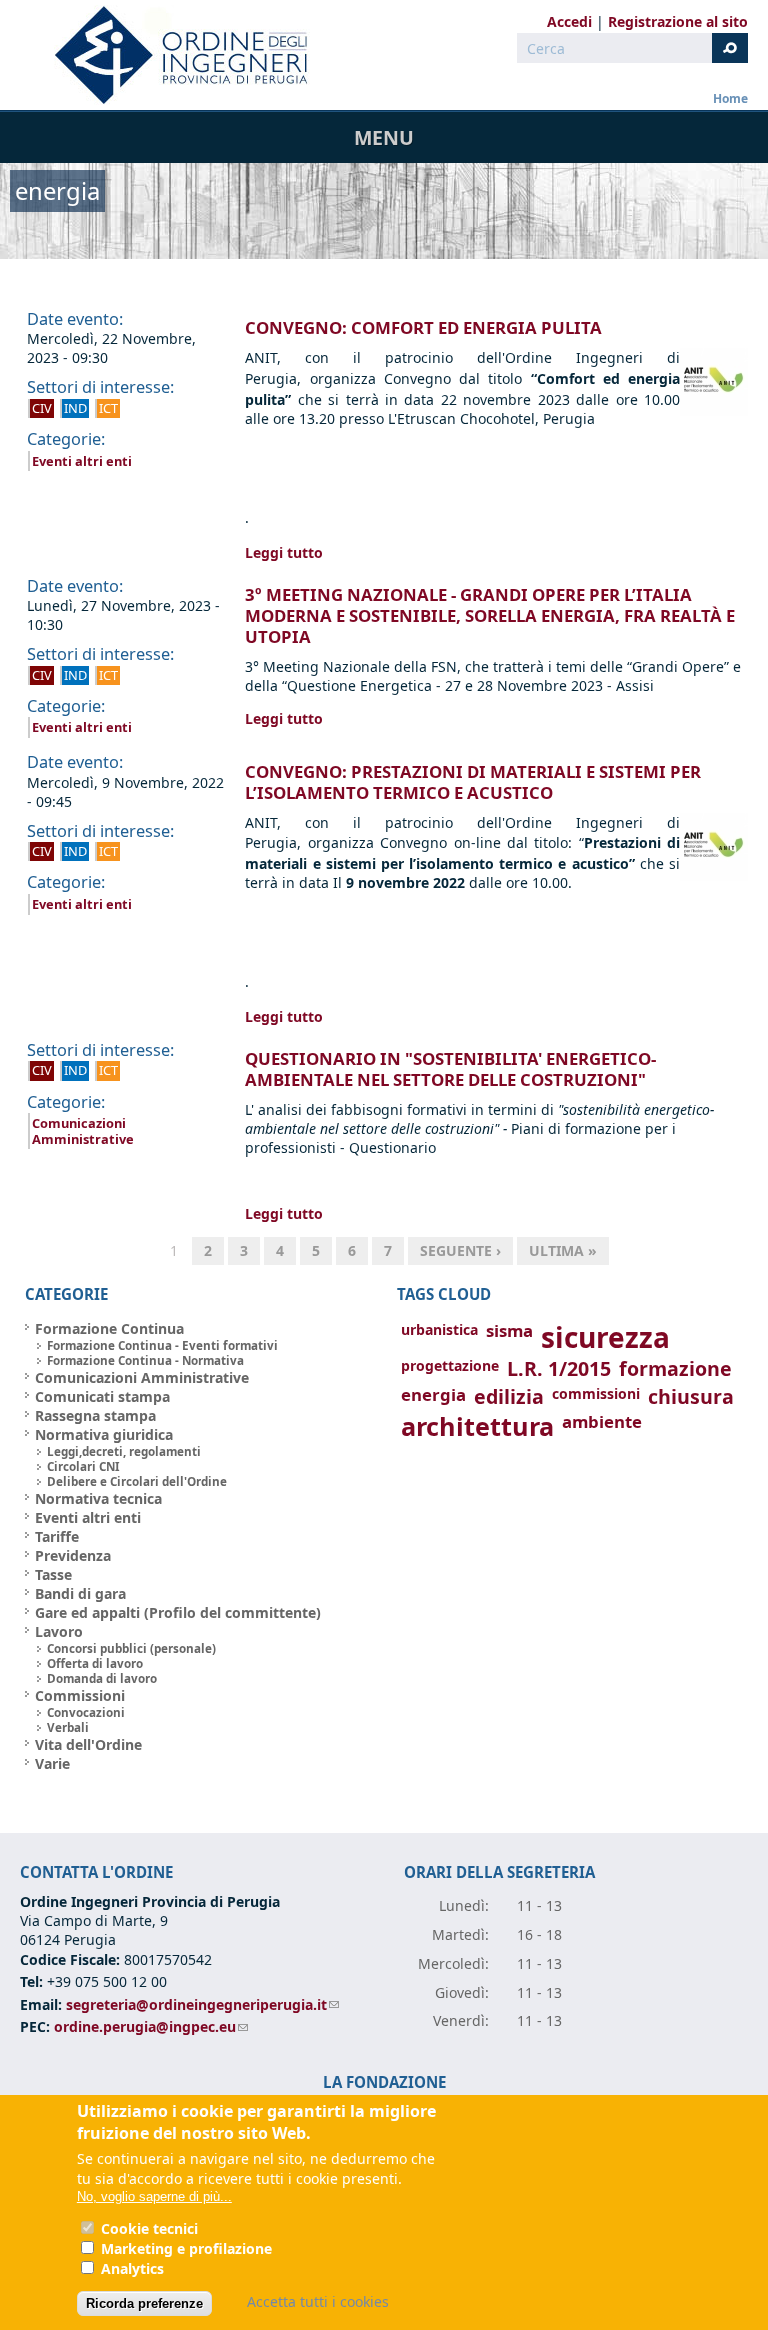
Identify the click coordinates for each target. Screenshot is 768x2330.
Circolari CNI (83, 1466)
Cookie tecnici (149, 2228)
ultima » (563, 1250)
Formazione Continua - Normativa (145, 1360)
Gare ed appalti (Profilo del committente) (178, 1612)
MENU (384, 137)
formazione (675, 1368)
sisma (509, 1330)
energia (433, 1394)
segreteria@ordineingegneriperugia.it (202, 2004)
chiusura (691, 1396)
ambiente (602, 1421)
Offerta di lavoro (95, 1663)
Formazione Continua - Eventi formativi (162, 1345)
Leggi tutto (284, 552)
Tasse (53, 1574)
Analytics (132, 2268)
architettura (477, 1426)
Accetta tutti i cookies (318, 2301)
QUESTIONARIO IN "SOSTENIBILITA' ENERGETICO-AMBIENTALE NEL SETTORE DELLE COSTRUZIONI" (450, 1069)
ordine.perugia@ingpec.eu (151, 2026)
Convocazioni (86, 1712)
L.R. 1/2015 (559, 1368)
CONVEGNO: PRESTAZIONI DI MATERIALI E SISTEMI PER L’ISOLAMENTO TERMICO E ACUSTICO (473, 782)
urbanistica (439, 1329)
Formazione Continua (109, 1328)
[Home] (173, 55)
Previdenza (73, 1555)
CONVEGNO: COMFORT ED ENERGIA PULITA (423, 327)
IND (75, 408)
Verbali (68, 1727)
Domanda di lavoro (102, 1678)
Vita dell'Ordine (88, 1744)
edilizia (509, 1396)
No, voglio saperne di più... (154, 2196)
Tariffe (57, 1536)
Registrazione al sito (678, 21)
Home (730, 98)
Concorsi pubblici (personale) (131, 1648)
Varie (52, 1763)
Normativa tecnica (98, 1498)
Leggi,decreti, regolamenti (124, 1451)
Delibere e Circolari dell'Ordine (137, 1481)
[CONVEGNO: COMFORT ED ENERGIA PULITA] (714, 410)
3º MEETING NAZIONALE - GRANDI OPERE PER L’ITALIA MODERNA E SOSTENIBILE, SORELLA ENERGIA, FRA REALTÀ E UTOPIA (490, 615)
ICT (108, 408)
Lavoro (59, 1631)
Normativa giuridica (104, 1434)
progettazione (450, 1365)
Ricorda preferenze (144, 2303)
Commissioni (80, 1695)
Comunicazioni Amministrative (83, 1131)
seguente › (460, 1250)
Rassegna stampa (95, 1415)
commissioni (596, 1393)
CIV (42, 408)
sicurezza (605, 1337)
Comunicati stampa (102, 1396)
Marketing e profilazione (186, 2248)
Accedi (569, 21)
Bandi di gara (80, 1593)
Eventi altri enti (82, 461)
